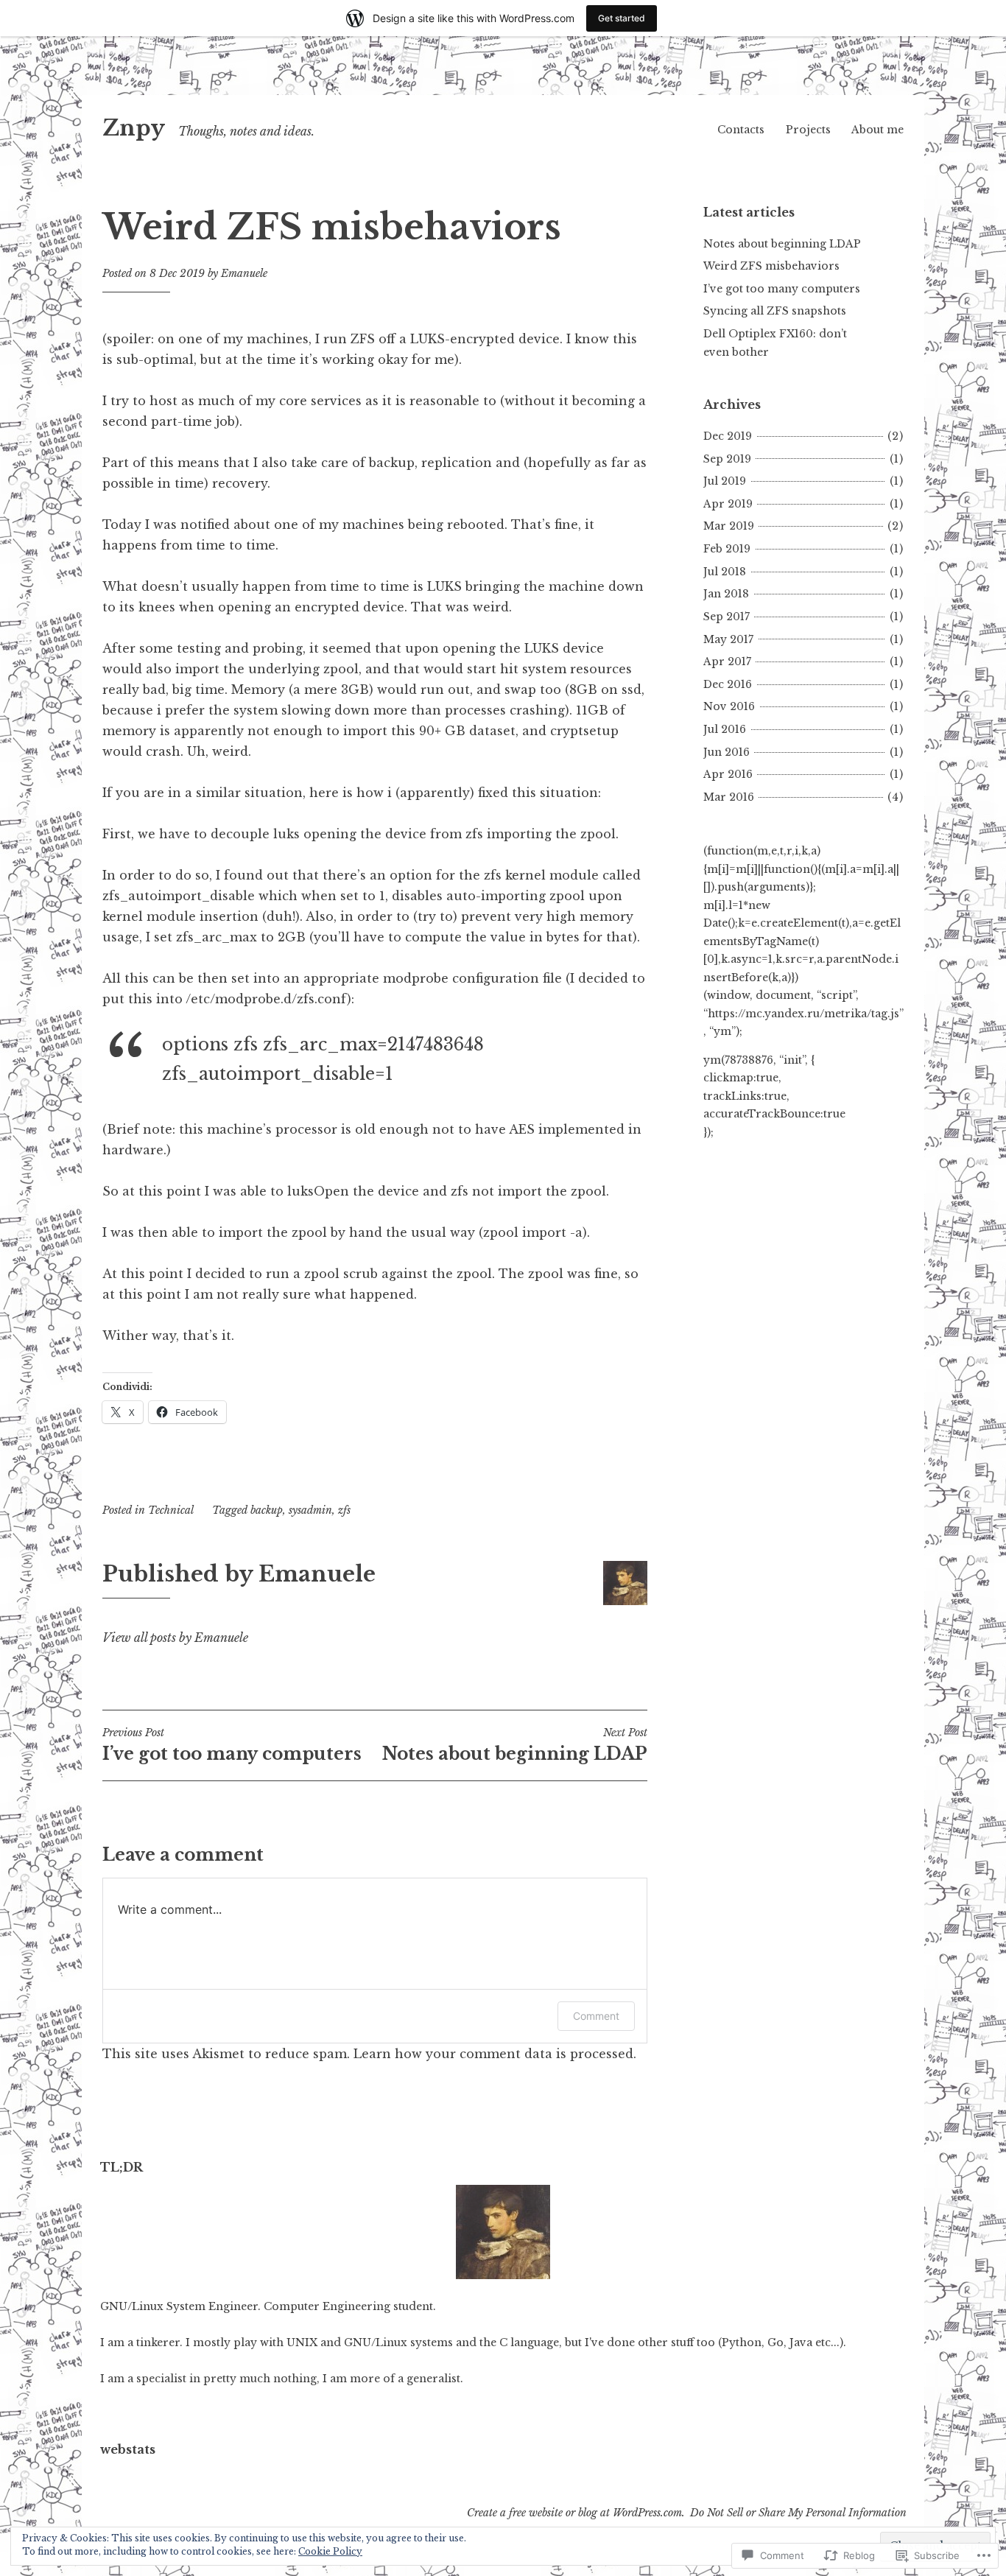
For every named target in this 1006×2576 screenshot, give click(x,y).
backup (267, 1510)
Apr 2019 (728, 504)
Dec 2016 (728, 684)
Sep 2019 (727, 459)
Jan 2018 (726, 594)
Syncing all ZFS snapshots (775, 311)
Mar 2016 (729, 797)
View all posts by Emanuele (175, 1638)
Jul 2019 (725, 481)
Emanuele (244, 273)
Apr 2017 (727, 661)
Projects (808, 130)
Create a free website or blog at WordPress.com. (576, 2513)
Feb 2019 (727, 549)
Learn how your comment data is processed (493, 2054)
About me (877, 130)
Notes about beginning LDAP (515, 1745)
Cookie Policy (330, 2551)
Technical (171, 1510)
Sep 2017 (727, 617)
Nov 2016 (729, 706)
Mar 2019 (729, 526)
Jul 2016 (725, 729)
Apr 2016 (728, 774)
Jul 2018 (725, 572)
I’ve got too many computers (232, 1745)
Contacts (741, 130)
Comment (596, 2016)
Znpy (134, 128)
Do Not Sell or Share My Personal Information (798, 2513)
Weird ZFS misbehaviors (771, 266)
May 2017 (728, 639)
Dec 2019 (728, 436)
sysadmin (310, 1510)
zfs (344, 1510)
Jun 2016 (727, 752)
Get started (622, 18)
